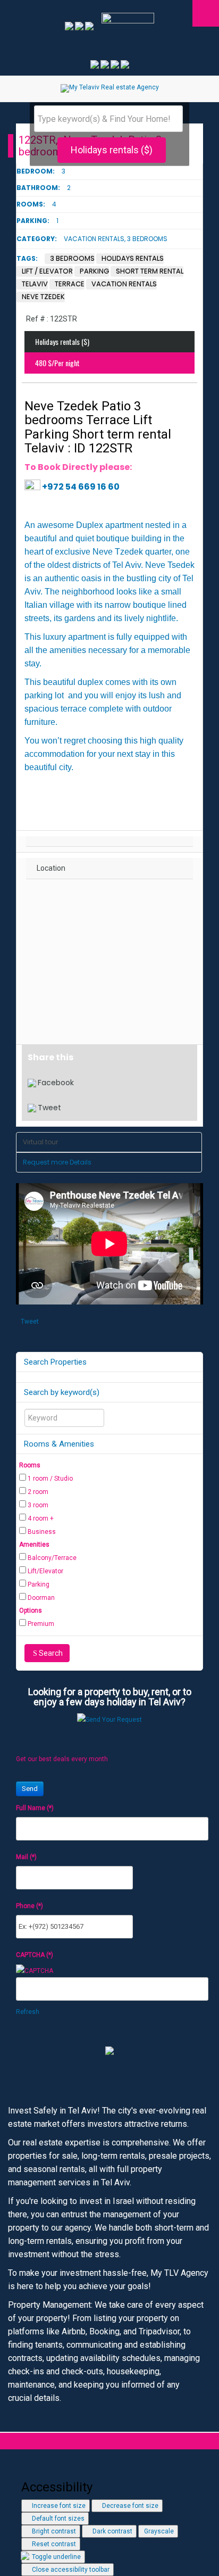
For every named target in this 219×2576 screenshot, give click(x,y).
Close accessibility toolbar (70, 2570)
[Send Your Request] (109, 1719)
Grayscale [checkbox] (158, 2531)
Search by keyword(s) (62, 1392)
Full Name (35, 1808)
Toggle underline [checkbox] (56, 2557)
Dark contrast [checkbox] (112, 2531)
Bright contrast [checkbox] (53, 2531)
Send (30, 1789)
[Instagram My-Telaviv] (106, 64)
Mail (26, 1857)
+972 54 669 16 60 (81, 487)
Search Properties (55, 1362)
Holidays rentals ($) (112, 150)
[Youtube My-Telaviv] (125, 64)
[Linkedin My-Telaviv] (116, 64)
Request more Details (57, 1162)
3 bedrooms (147, 239)
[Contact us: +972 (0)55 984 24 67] (70, 26)
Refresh (28, 2012)
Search (51, 1653)
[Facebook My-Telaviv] (95, 64)
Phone (30, 1906)
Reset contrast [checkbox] (53, 2544)
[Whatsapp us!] (80, 26)
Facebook (56, 1083)
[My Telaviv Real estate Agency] (110, 88)
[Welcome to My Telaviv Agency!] (89, 26)
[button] (109, 2459)
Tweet (49, 1108)
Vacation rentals (94, 239)
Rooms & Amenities (59, 1444)
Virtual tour (40, 1142)
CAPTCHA (35, 1955)
